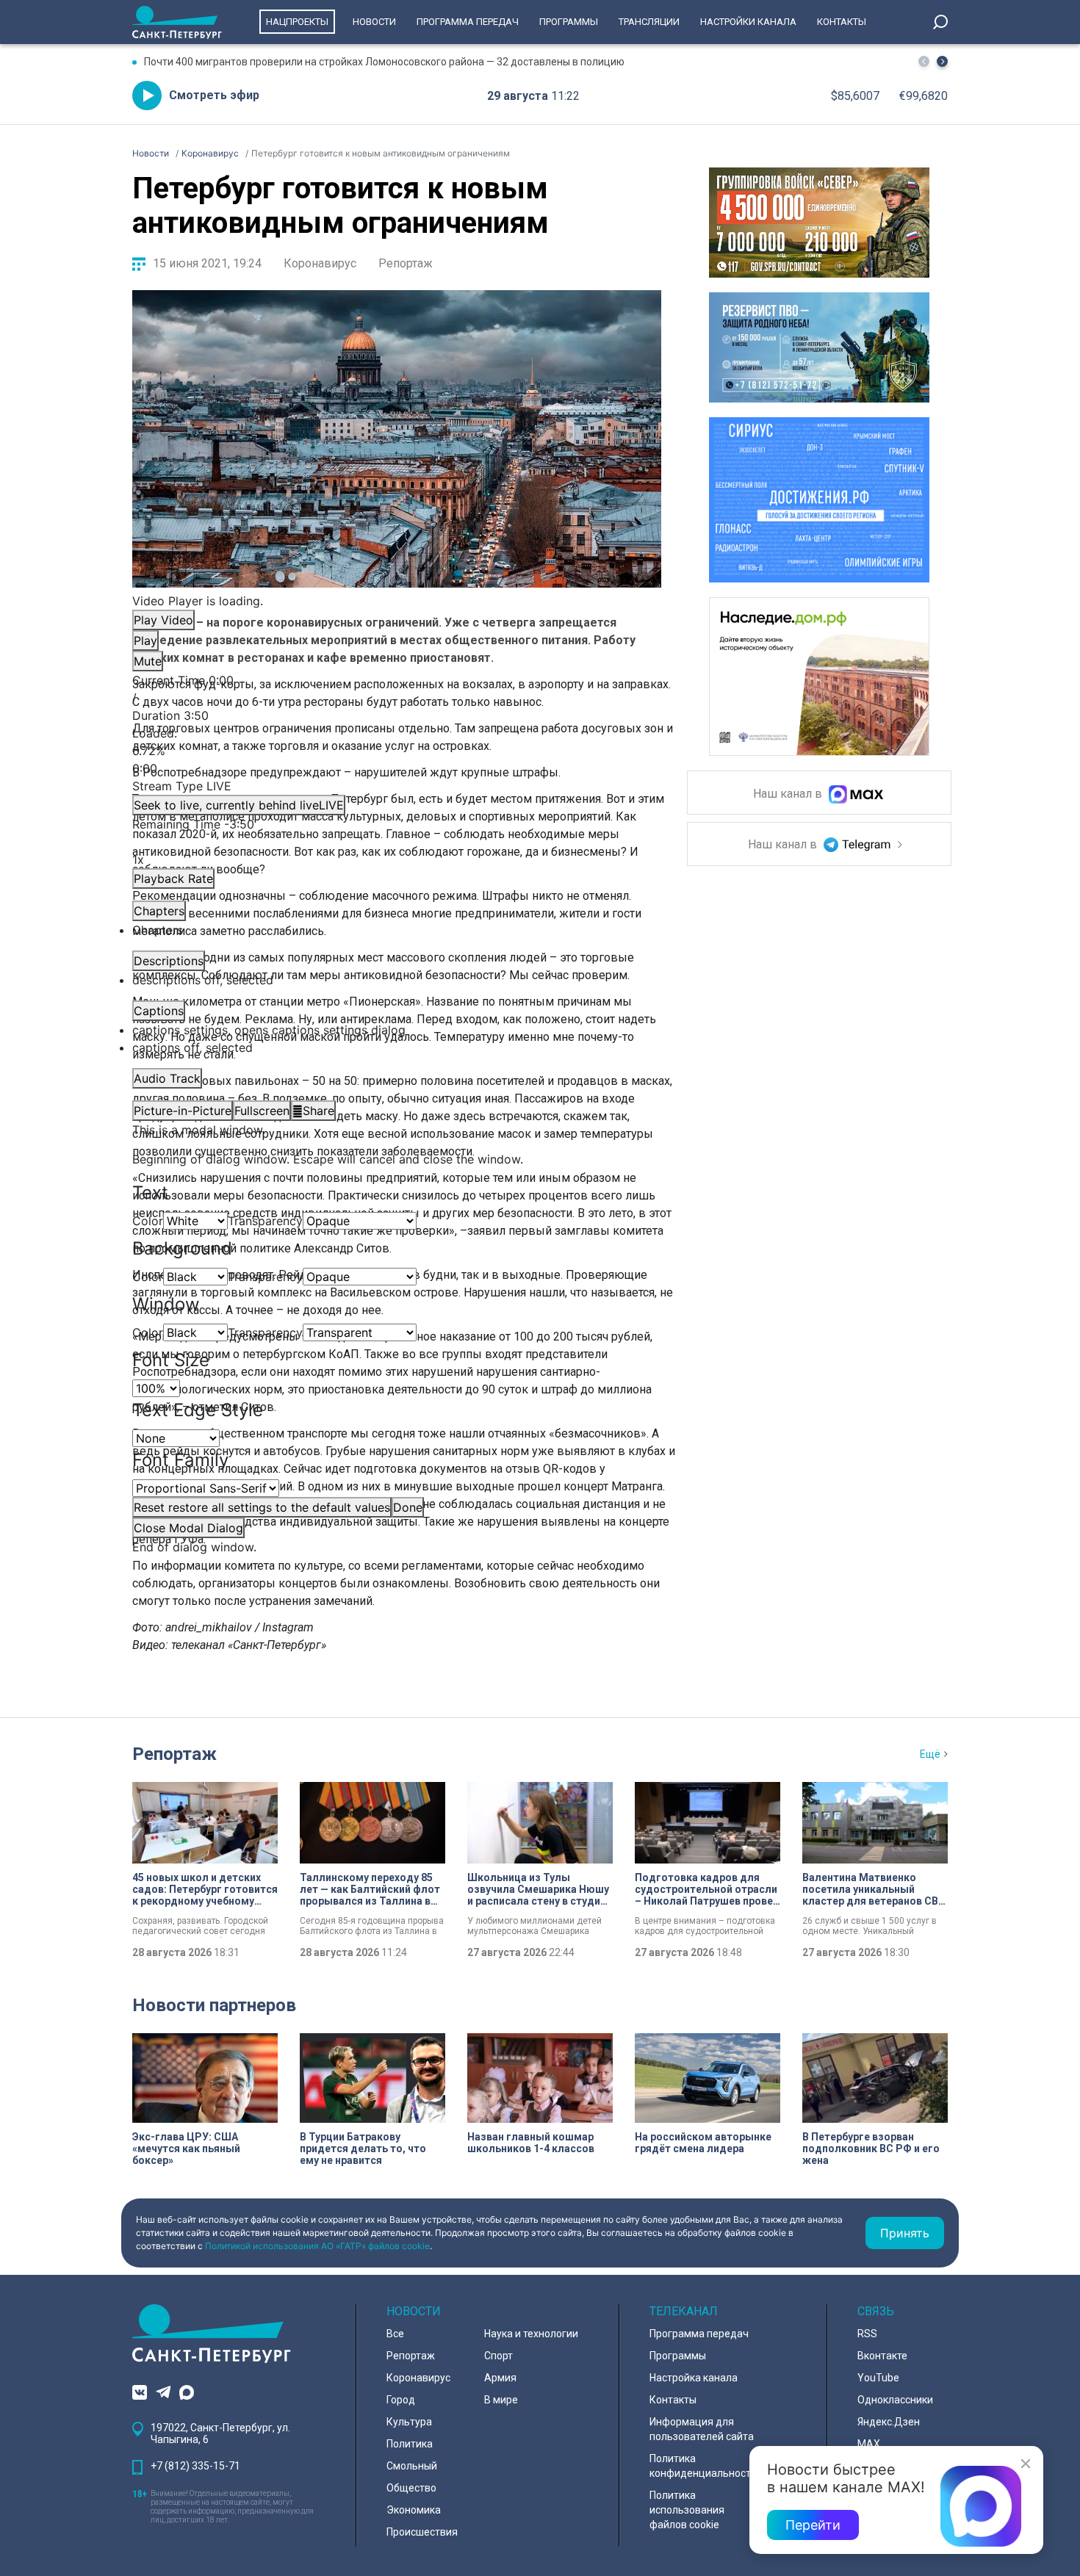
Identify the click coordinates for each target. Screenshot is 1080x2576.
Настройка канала (694, 2378)
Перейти (813, 2525)
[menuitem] (397, 1030)
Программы (569, 22)
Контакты (842, 22)
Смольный (412, 2466)
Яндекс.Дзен (889, 2422)
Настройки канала (748, 22)
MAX (869, 2444)
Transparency (265, 1221)
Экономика (414, 2510)
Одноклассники (895, 2400)
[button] (942, 61)
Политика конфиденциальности (703, 2466)
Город (401, 2400)
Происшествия (422, 2532)
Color (148, 1221)
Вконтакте (882, 2356)
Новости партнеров (214, 2005)
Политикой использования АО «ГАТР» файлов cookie (317, 2246)
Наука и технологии (531, 2334)
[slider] (397, 751)
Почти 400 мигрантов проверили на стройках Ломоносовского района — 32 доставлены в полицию (384, 62)
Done (408, 1507)
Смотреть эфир (214, 95)
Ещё (930, 1754)
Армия (500, 2378)
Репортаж (406, 263)
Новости (374, 22)
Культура (409, 2422)
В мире (501, 2400)
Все (395, 2334)
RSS (867, 2334)
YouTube (878, 2378)
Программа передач (468, 22)
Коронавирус (320, 263)
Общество (411, 2488)
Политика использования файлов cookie (687, 2510)
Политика (410, 2444)
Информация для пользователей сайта (702, 2429)
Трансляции (649, 22)
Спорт (498, 2356)
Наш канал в (789, 794)
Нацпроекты (297, 22)
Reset (262, 1507)
